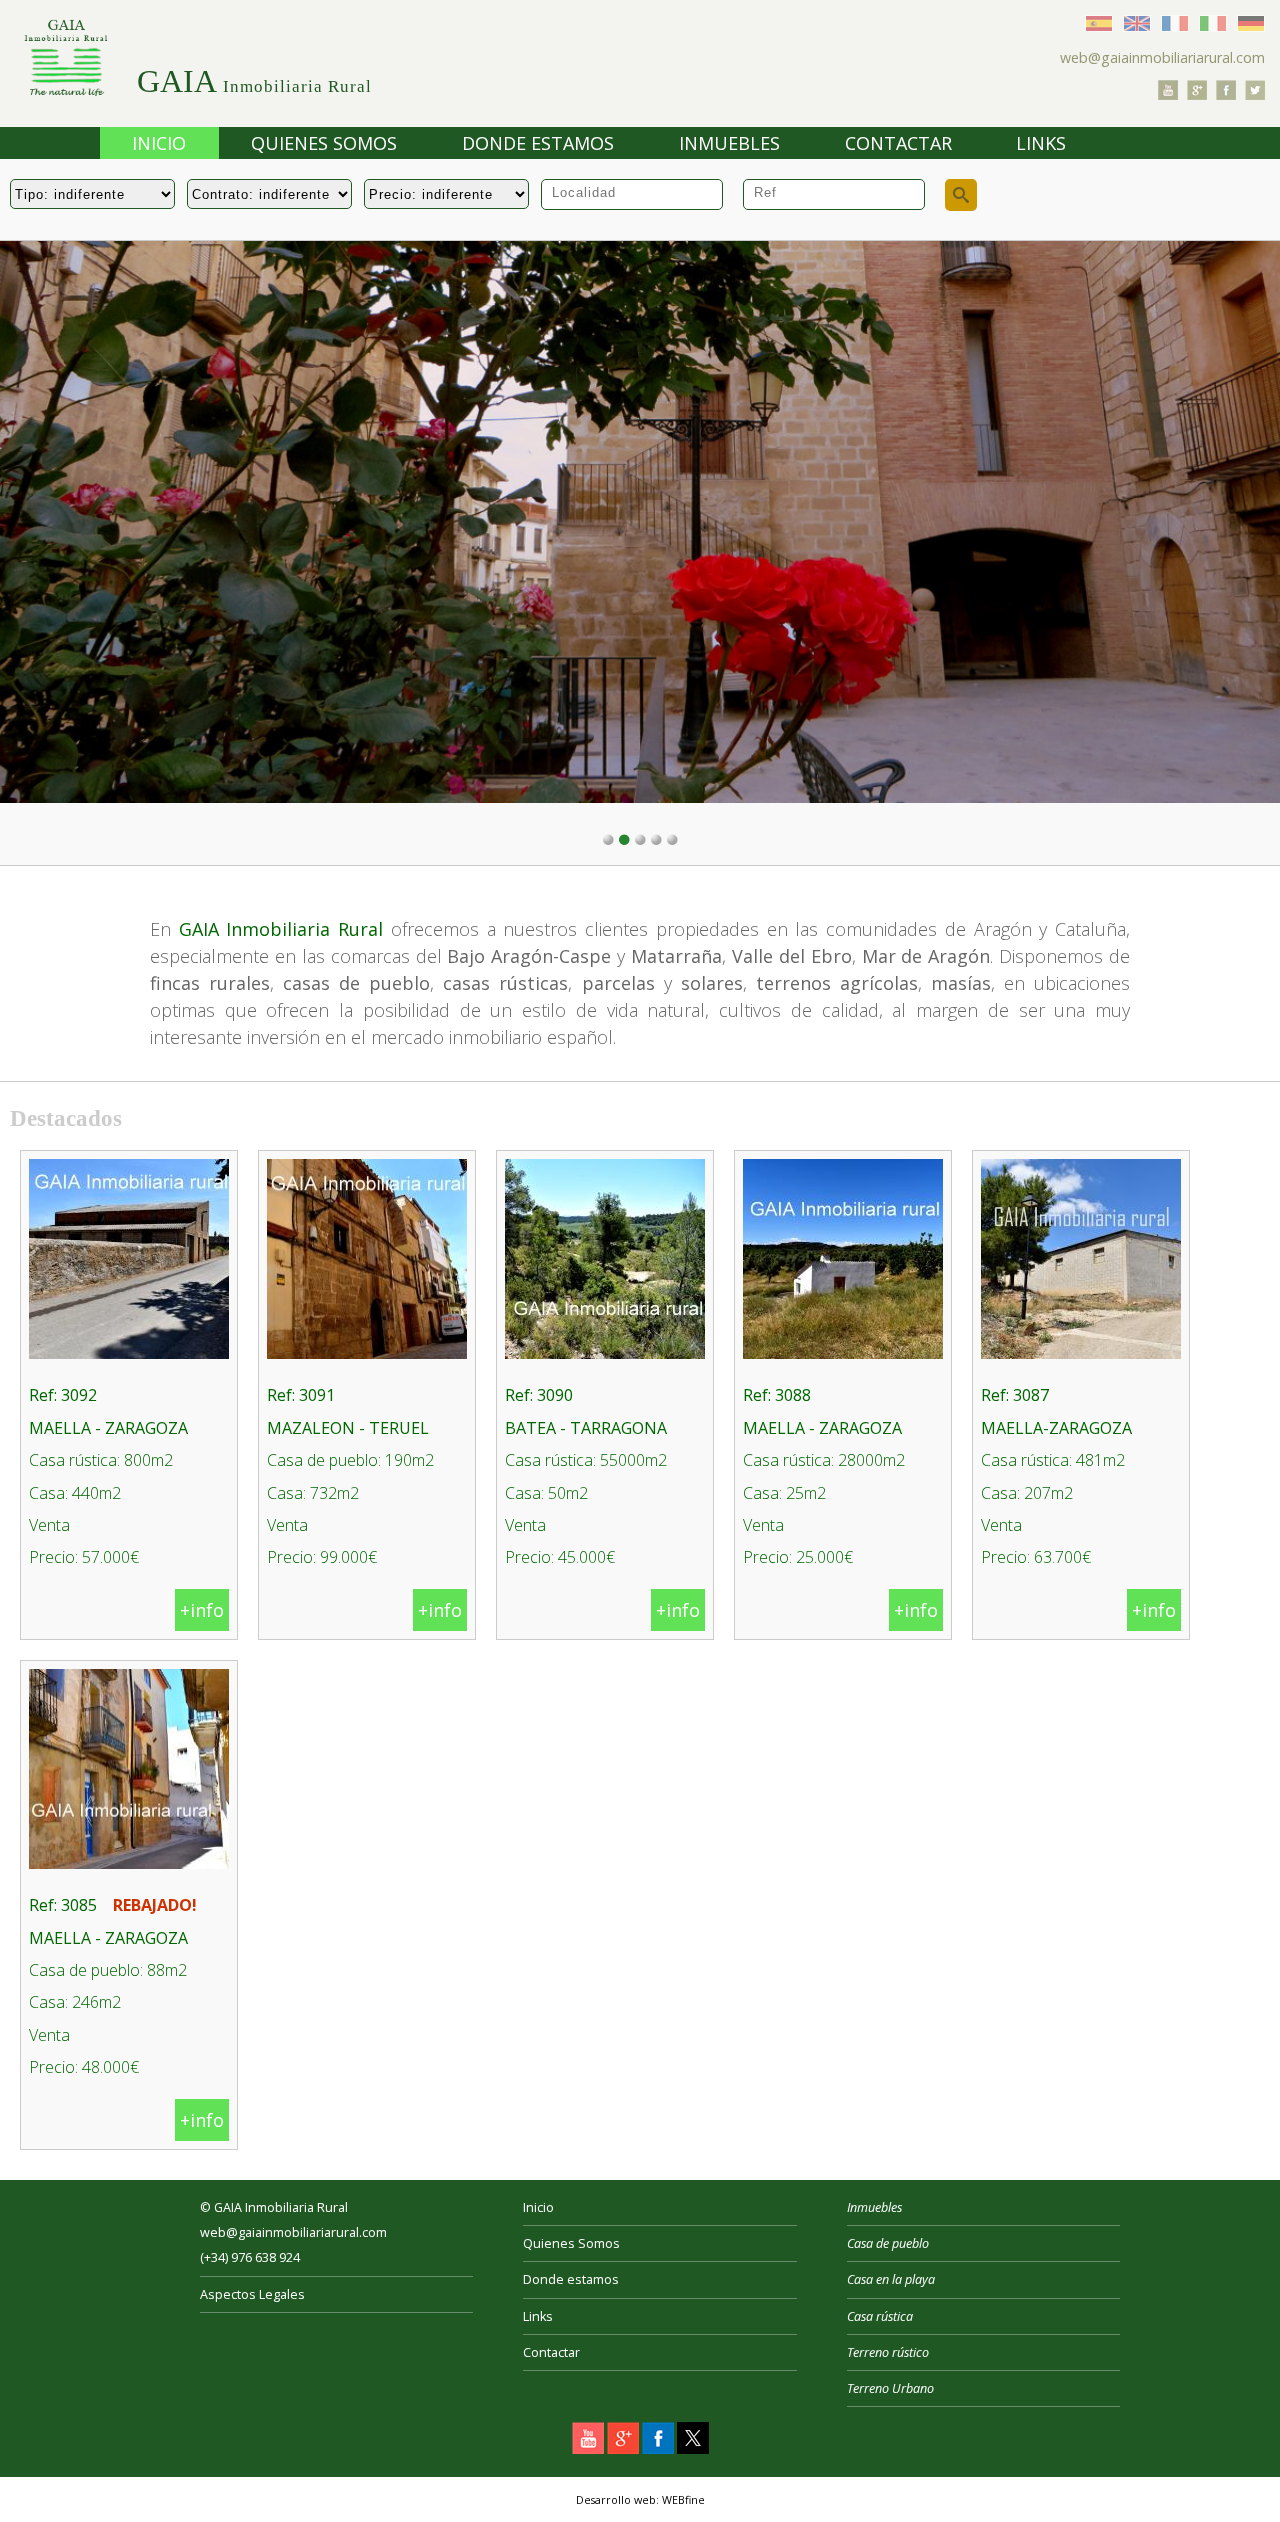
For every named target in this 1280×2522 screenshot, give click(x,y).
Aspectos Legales (252, 2294)
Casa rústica (880, 2316)
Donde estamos (538, 143)
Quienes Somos (324, 143)
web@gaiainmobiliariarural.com (1162, 57)
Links (1041, 143)
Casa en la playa (891, 2279)
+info (202, 1610)
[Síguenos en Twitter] (1255, 94)
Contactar (898, 143)
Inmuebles (729, 143)
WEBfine (683, 2499)
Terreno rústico (888, 2352)
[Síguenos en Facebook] (1226, 94)
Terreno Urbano (890, 2388)
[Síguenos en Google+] (1197, 94)
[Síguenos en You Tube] (1168, 94)
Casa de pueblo (888, 2243)
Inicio (159, 143)
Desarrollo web (616, 2499)
